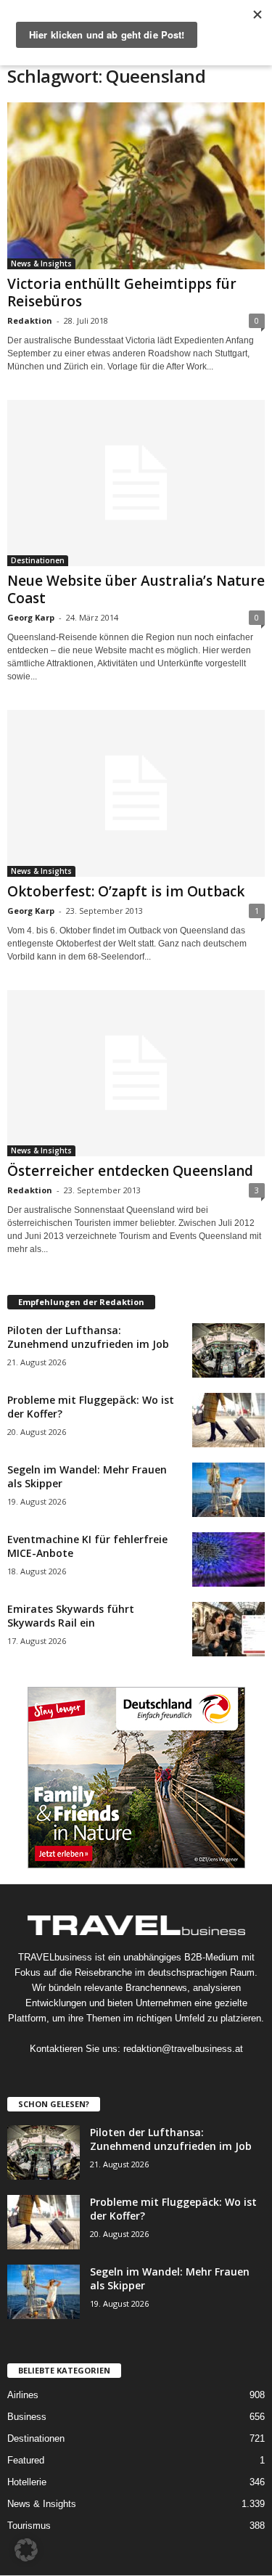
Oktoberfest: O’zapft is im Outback (126, 891)
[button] (26, 2550)
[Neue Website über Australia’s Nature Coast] (136, 483)
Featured (26, 2460)
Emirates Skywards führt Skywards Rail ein (71, 1616)
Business (27, 2417)
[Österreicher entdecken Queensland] (136, 1074)
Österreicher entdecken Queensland (130, 1171)
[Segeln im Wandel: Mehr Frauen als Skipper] (228, 1490)
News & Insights (41, 263)
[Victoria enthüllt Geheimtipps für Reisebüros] (136, 186)
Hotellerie (27, 2482)
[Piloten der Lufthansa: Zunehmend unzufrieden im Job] (228, 1350)
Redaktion (30, 320)
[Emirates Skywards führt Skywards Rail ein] (228, 1629)
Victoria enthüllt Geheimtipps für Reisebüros (122, 293)
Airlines (23, 2395)
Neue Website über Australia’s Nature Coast (136, 589)
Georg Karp (31, 617)
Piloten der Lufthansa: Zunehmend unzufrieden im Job (88, 1337)
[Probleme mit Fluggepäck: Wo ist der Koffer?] (228, 1420)
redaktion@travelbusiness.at (183, 2049)
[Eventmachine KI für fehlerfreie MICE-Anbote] (228, 1559)
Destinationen (38, 560)
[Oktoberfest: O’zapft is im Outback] (136, 793)
